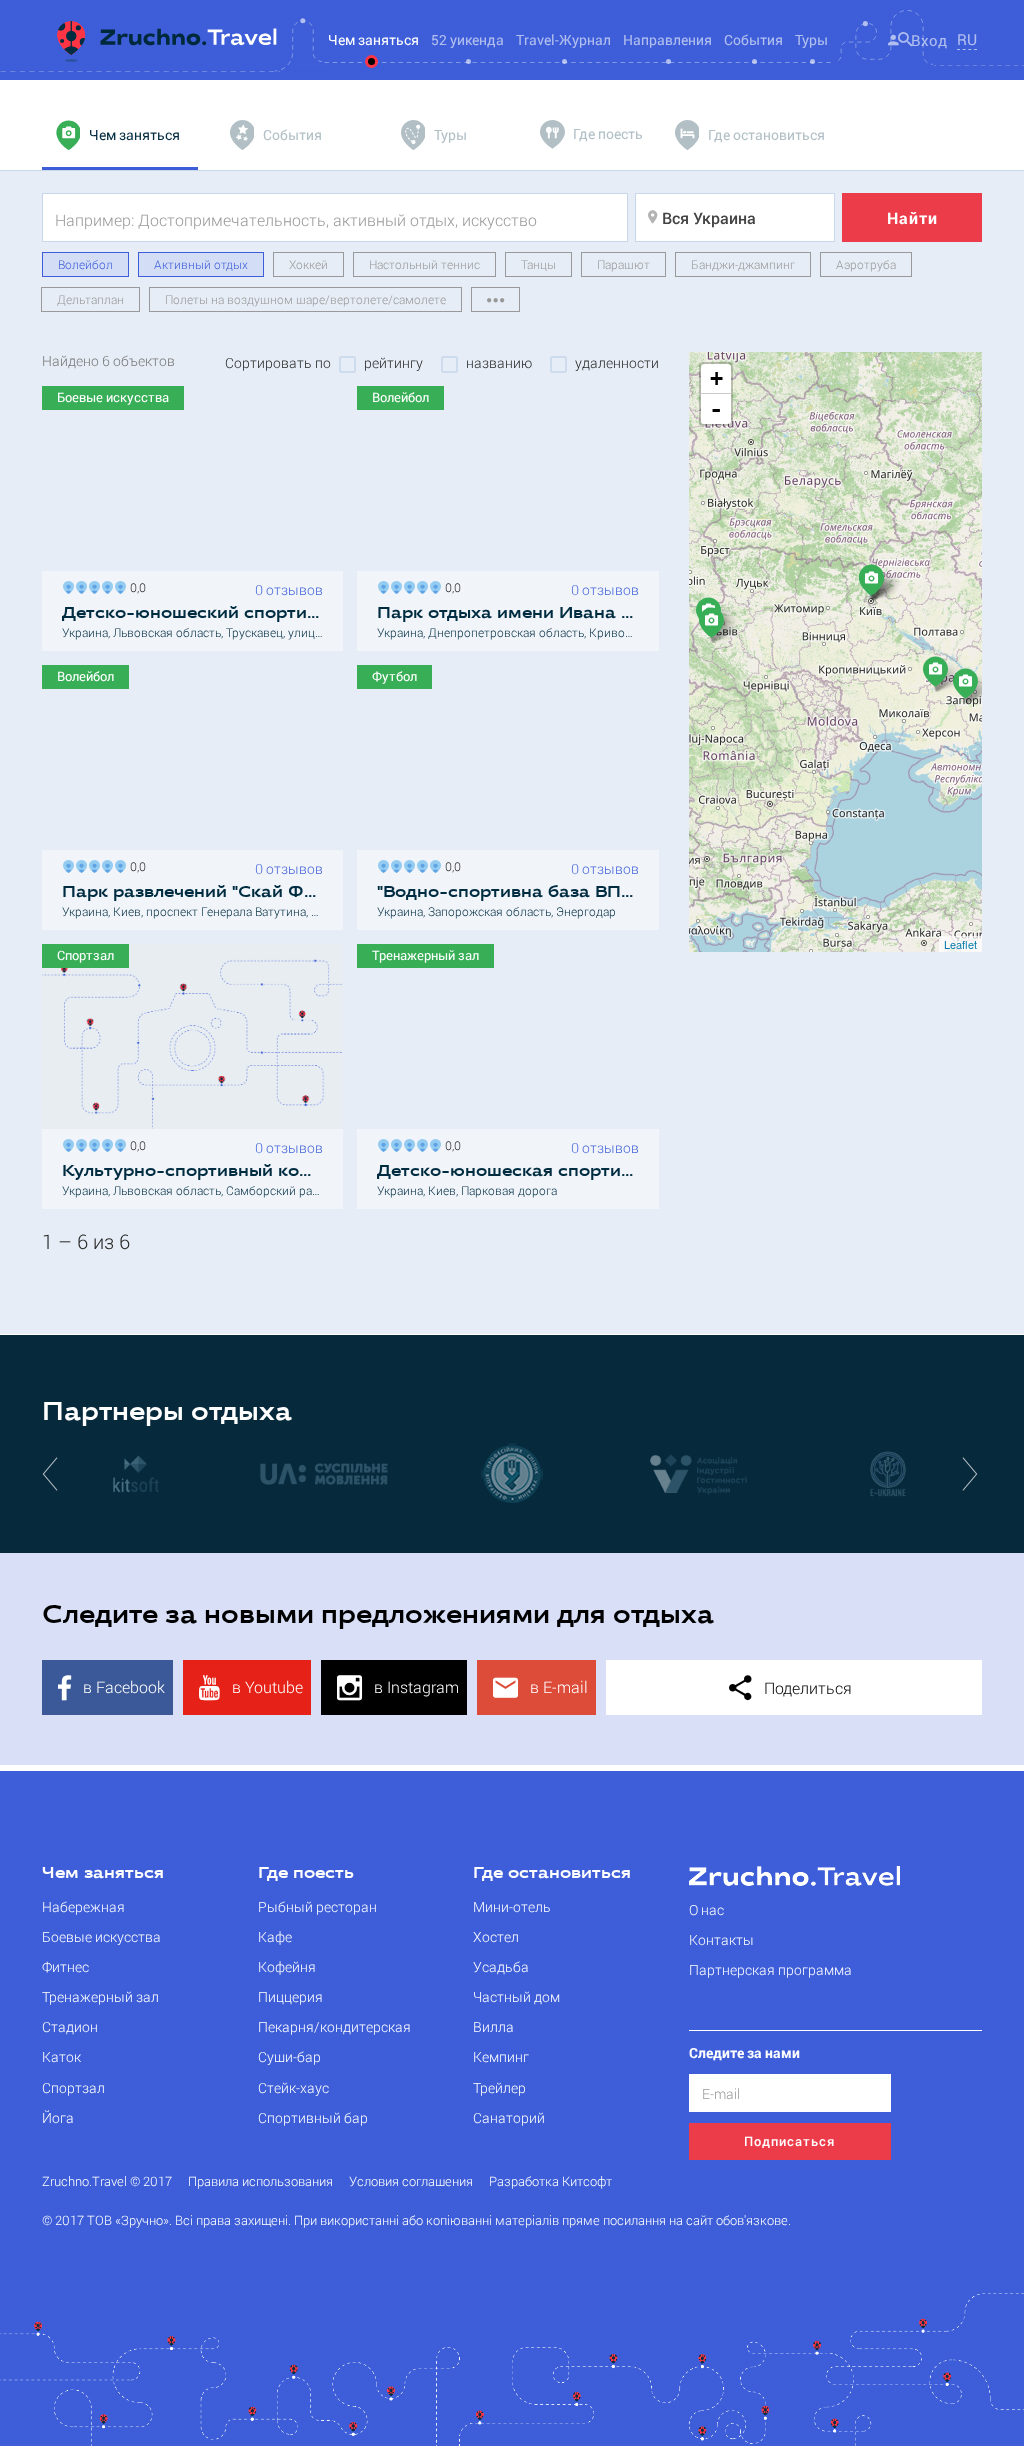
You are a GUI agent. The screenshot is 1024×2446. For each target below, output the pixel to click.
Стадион (70, 2026)
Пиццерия (290, 1996)
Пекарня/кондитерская (334, 2026)
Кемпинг (501, 2056)
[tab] (120, 135)
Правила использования (260, 2181)
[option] (136, 1473)
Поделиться (806, 1687)
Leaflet (960, 944)
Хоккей (308, 264)
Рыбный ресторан (317, 1906)
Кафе (275, 1936)
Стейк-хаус (293, 2087)
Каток (61, 2056)
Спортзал (73, 2087)
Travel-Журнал (563, 39)
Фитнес (65, 1966)
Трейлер (499, 2087)
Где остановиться (552, 1874)
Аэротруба (866, 264)
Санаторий (509, 2117)
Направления (667, 39)
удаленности (617, 363)
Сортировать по (278, 363)
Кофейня (287, 1966)
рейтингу (393, 363)
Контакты (721, 1939)
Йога (58, 2117)
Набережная (83, 1906)
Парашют (623, 264)
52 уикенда (467, 39)
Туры (811, 39)
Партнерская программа (770, 1969)
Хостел (496, 1936)
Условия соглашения (411, 2181)
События (753, 39)
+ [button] (716, 378)
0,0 (135, 585)
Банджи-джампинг (743, 264)
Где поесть (306, 1874)
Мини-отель (512, 1906)
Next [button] (972, 1473)
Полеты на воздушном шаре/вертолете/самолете (305, 299)
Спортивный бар (313, 2117)
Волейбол (85, 264)
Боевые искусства (101, 1936)
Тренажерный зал (100, 1996)
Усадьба (501, 1966)
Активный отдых (201, 264)
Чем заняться (103, 1874)
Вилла (493, 2026)
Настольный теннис (424, 264)
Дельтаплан (90, 299)
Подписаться (789, 2141)
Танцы (538, 264)
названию (499, 363)
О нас (706, 1909)
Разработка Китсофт (550, 2181)
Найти (912, 217)
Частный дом (516, 1996)
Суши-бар (289, 2056)
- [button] (716, 409)
